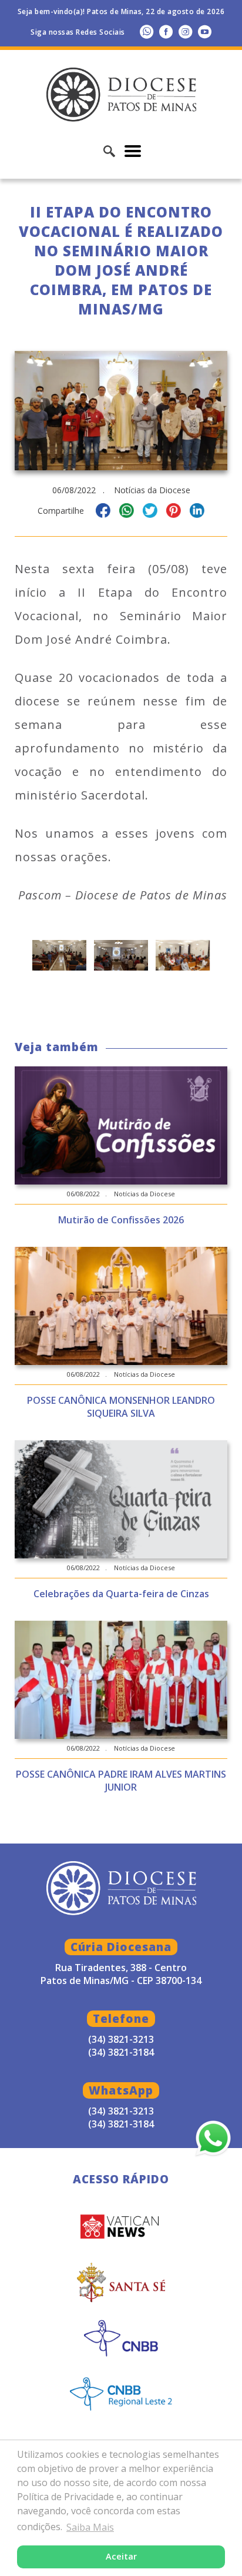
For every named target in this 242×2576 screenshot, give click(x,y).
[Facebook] (166, 31)
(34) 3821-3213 (121, 2111)
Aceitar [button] (121, 2556)
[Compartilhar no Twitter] (150, 512)
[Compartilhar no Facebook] (103, 512)
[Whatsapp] (147, 31)
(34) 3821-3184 (121, 2124)
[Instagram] (185, 31)
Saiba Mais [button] (90, 2527)
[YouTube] (205, 31)
